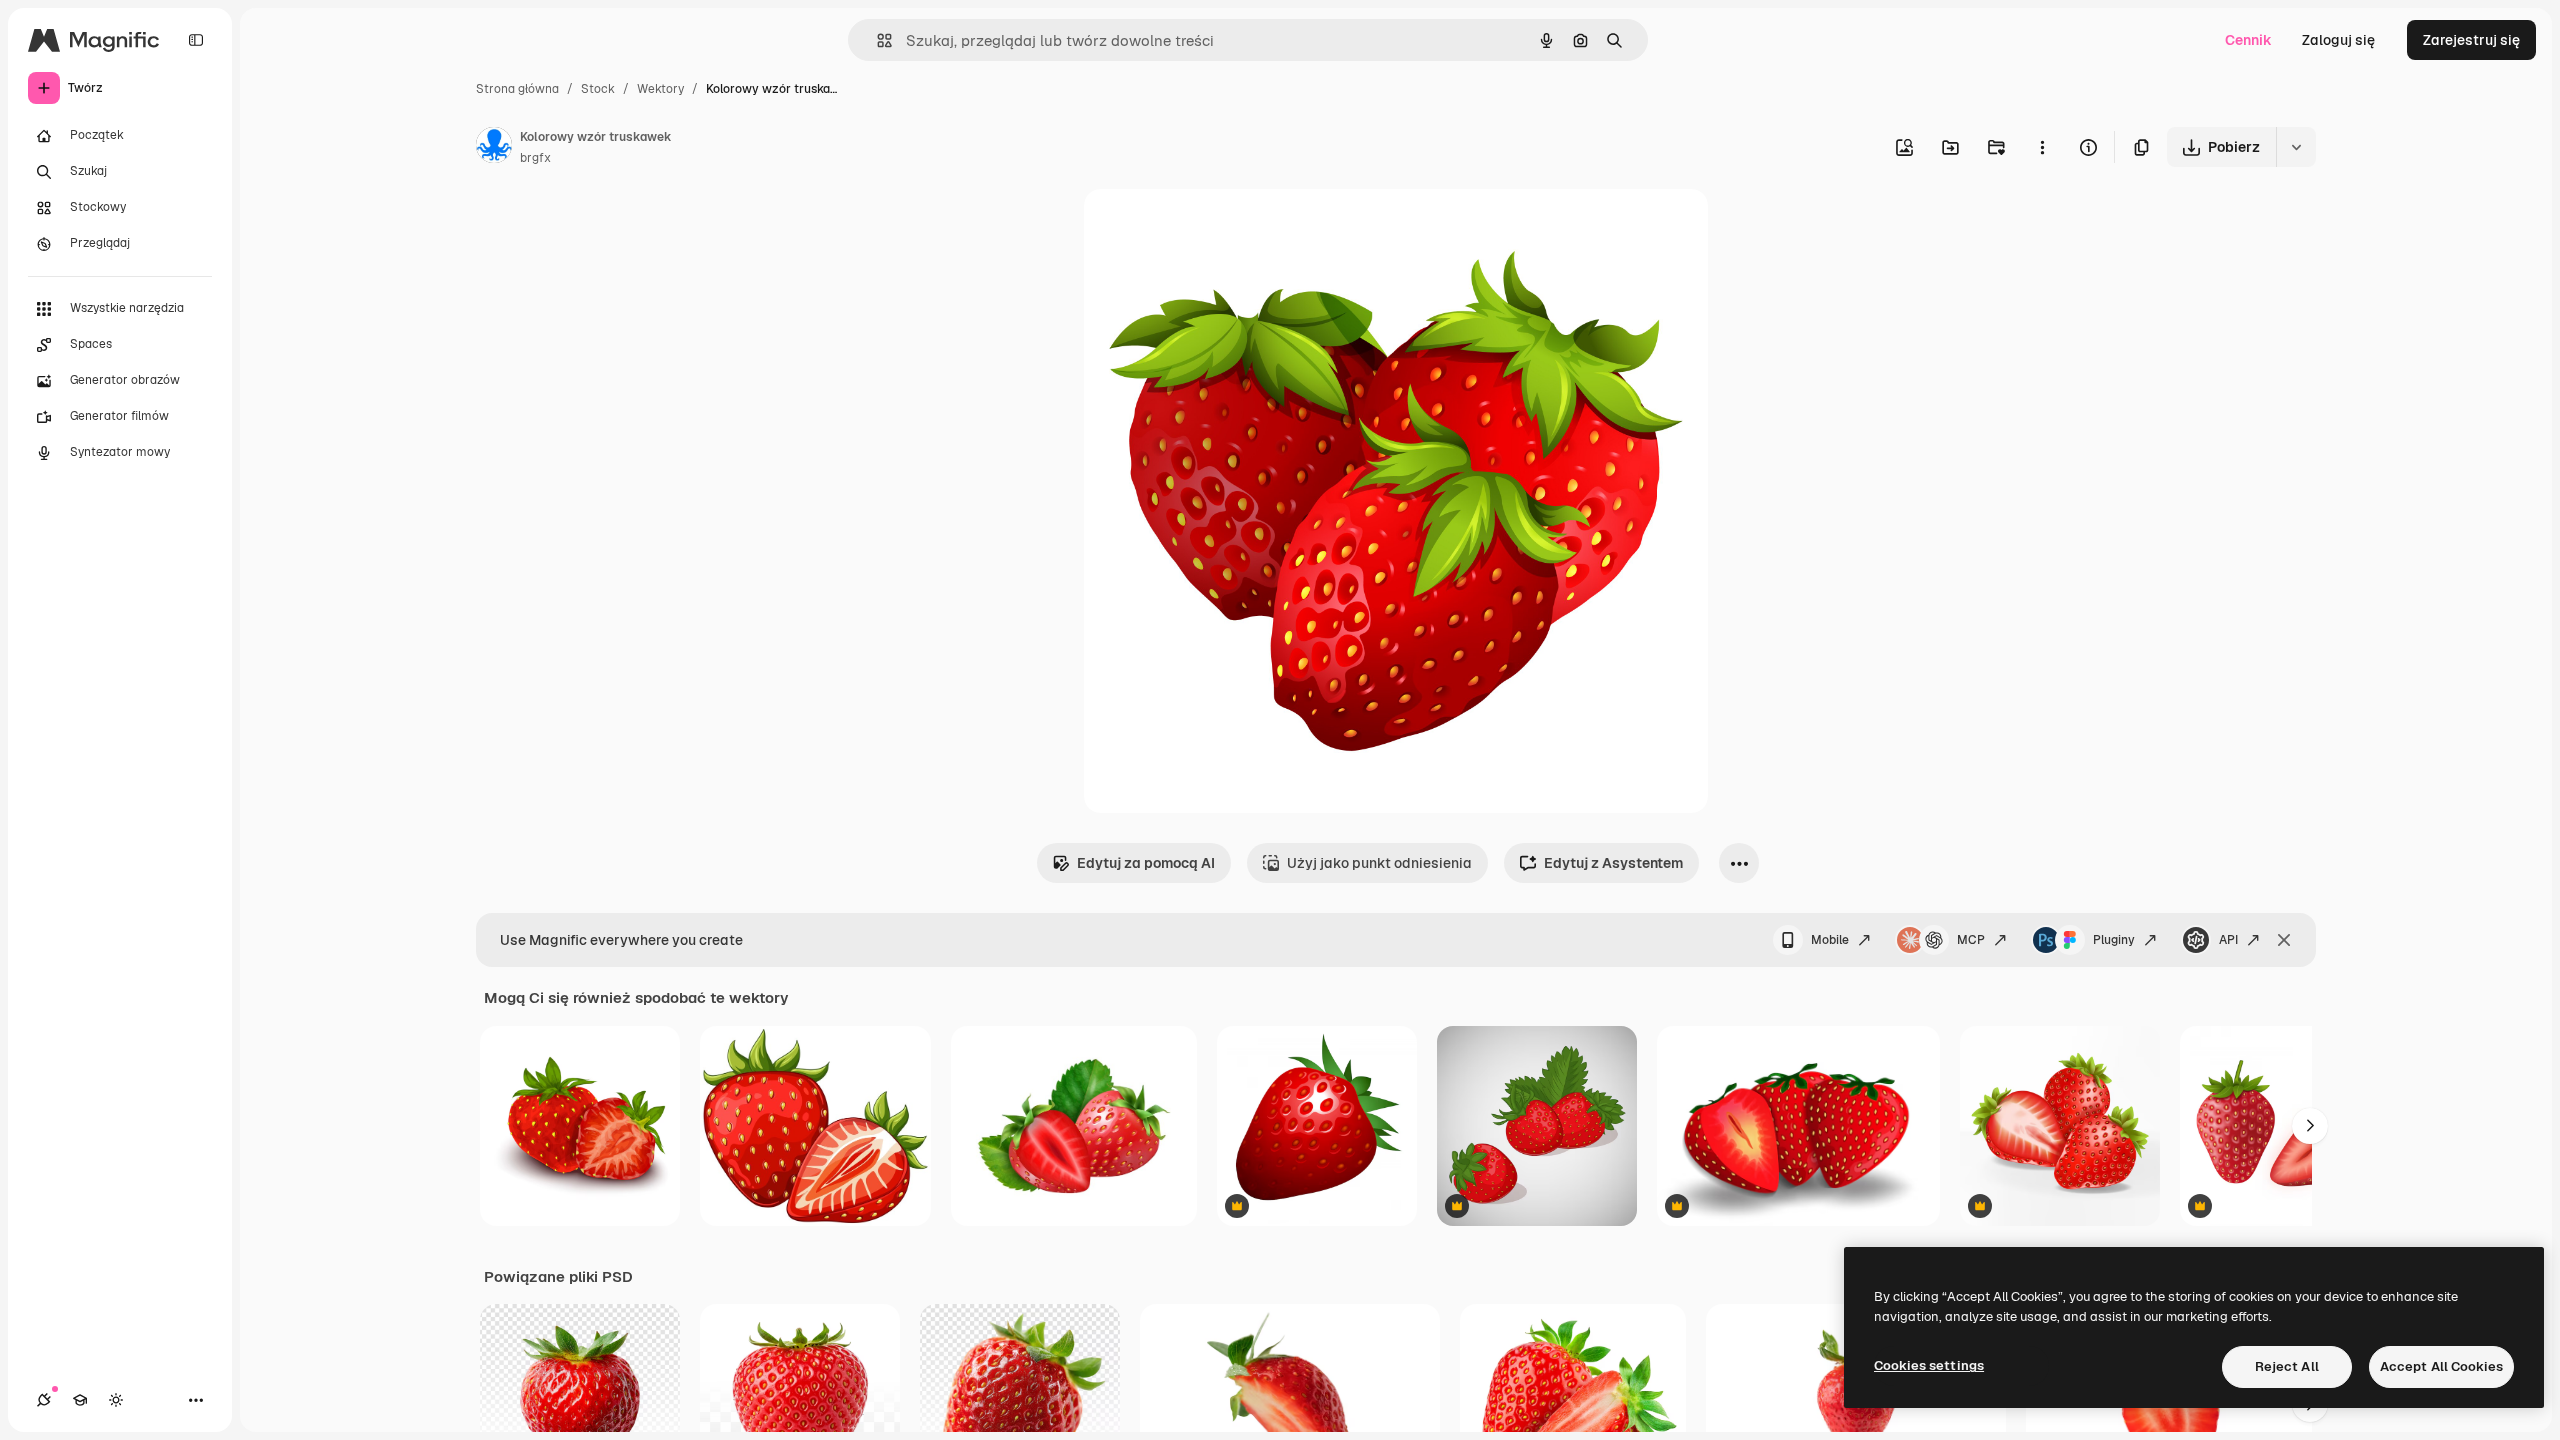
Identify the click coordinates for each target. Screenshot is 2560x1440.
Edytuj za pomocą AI (1146, 863)
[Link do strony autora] (494, 148)
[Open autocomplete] (876, 40)
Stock (598, 89)
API (2228, 940)
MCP (1971, 940)
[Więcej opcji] (2042, 147)
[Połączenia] (44, 1400)
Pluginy (2114, 940)
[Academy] (80, 1400)
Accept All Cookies (2441, 1366)
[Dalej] (2310, 1126)
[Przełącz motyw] (116, 1400)
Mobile (1830, 940)
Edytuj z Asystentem (1613, 863)
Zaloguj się (2338, 40)
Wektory (660, 89)
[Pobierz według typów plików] (2296, 147)
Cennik (2248, 40)
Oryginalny (1222, 227)
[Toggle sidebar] (196, 40)
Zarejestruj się (2471, 40)
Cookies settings (1929, 1365)
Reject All (2287, 1366)
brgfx (535, 158)
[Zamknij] (2284, 940)
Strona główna (517, 89)
